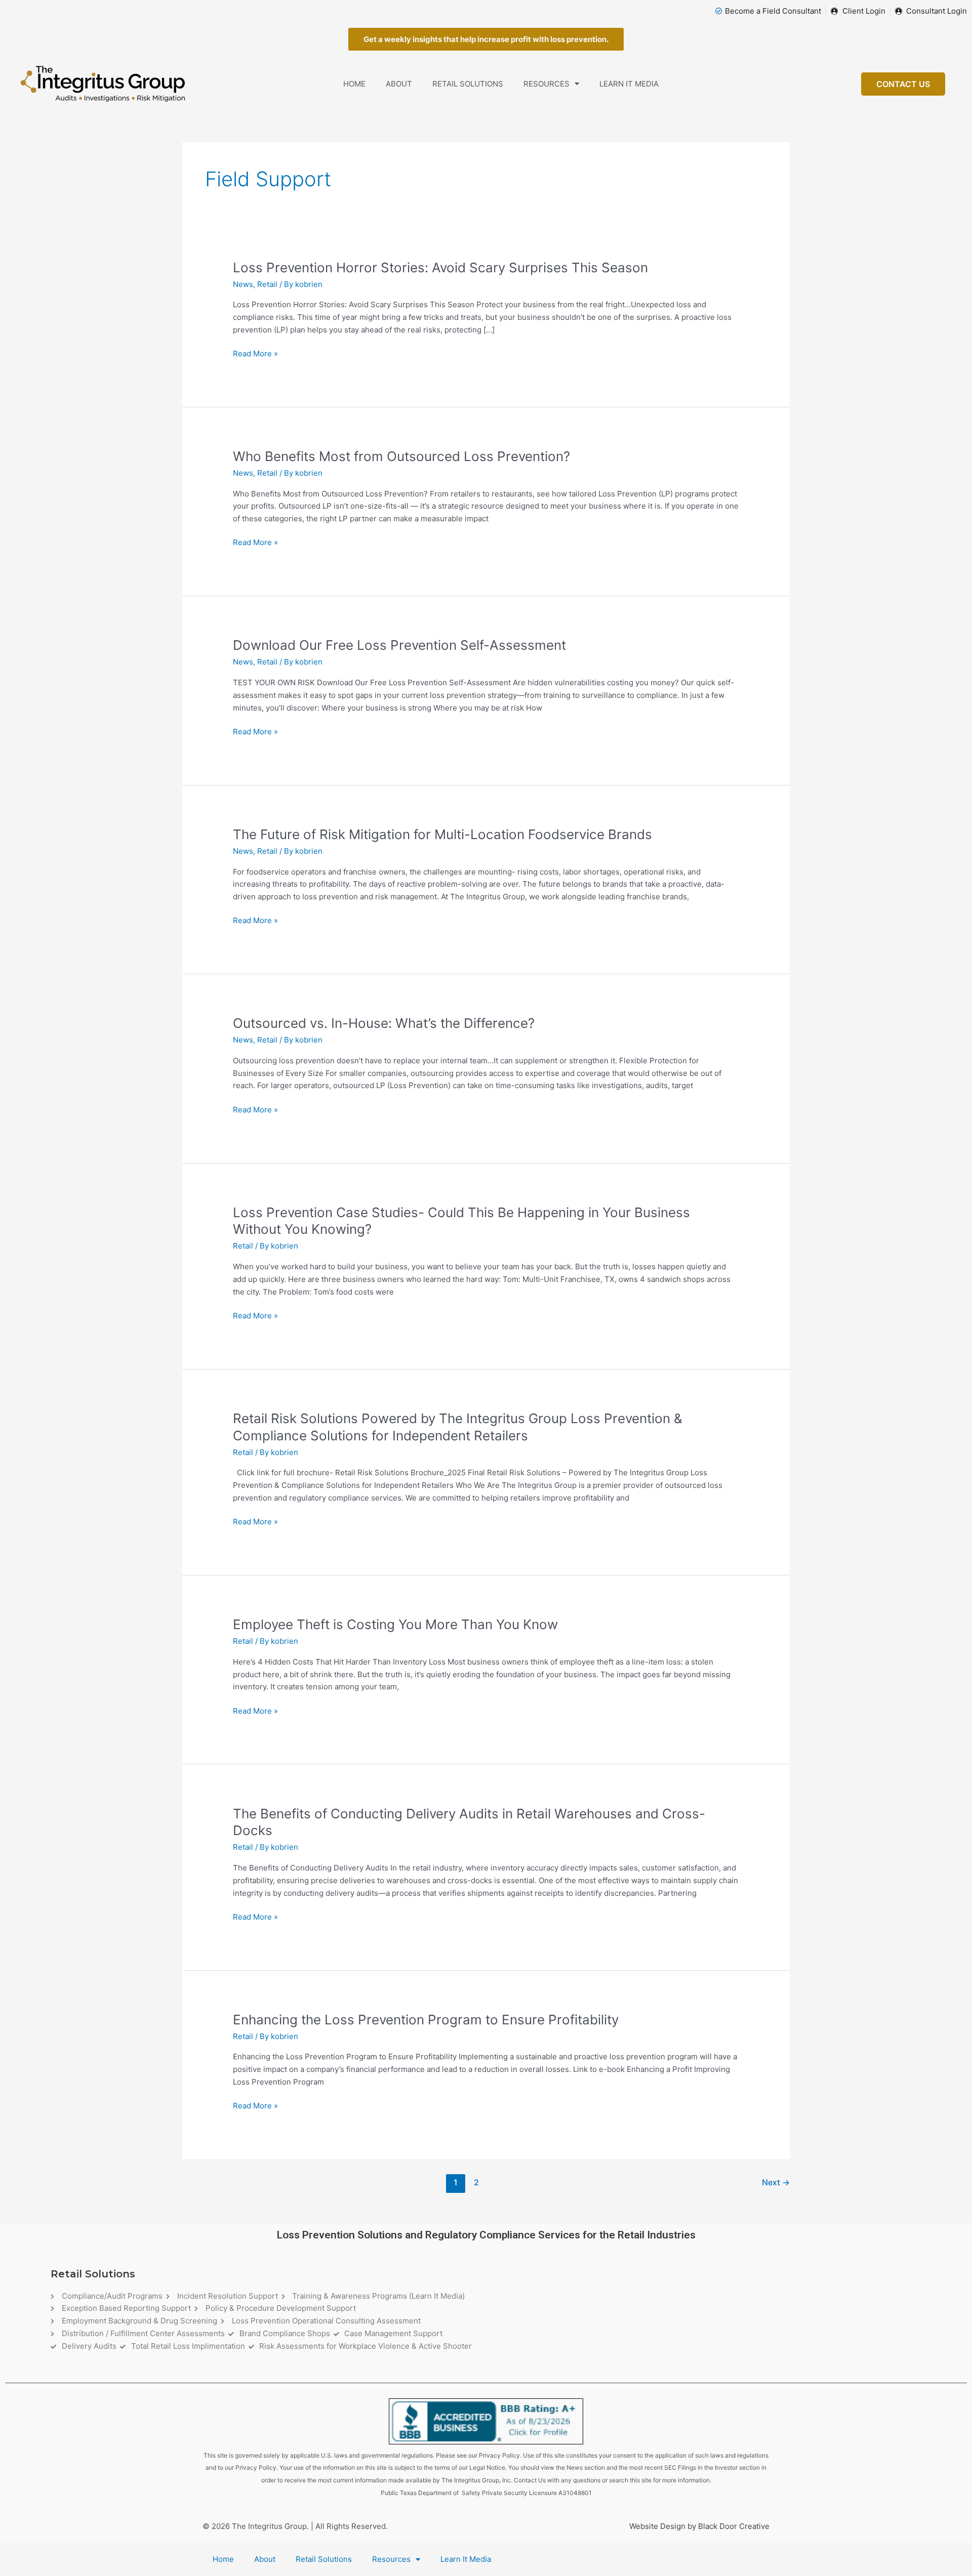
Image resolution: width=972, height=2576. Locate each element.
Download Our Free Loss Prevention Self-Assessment (399, 645)
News (243, 284)
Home (354, 84)
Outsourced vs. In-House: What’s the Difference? (384, 1023)
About (399, 84)
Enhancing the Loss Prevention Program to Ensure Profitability (426, 2020)
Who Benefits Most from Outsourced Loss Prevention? (401, 456)
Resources (546, 84)
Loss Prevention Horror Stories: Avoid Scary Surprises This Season (440, 267)
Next (776, 2183)
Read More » (255, 354)
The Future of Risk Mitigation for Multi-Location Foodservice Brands (442, 834)
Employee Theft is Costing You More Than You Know (395, 1624)
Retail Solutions (468, 84)
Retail (267, 284)
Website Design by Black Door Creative (699, 2526)
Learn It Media (629, 84)
